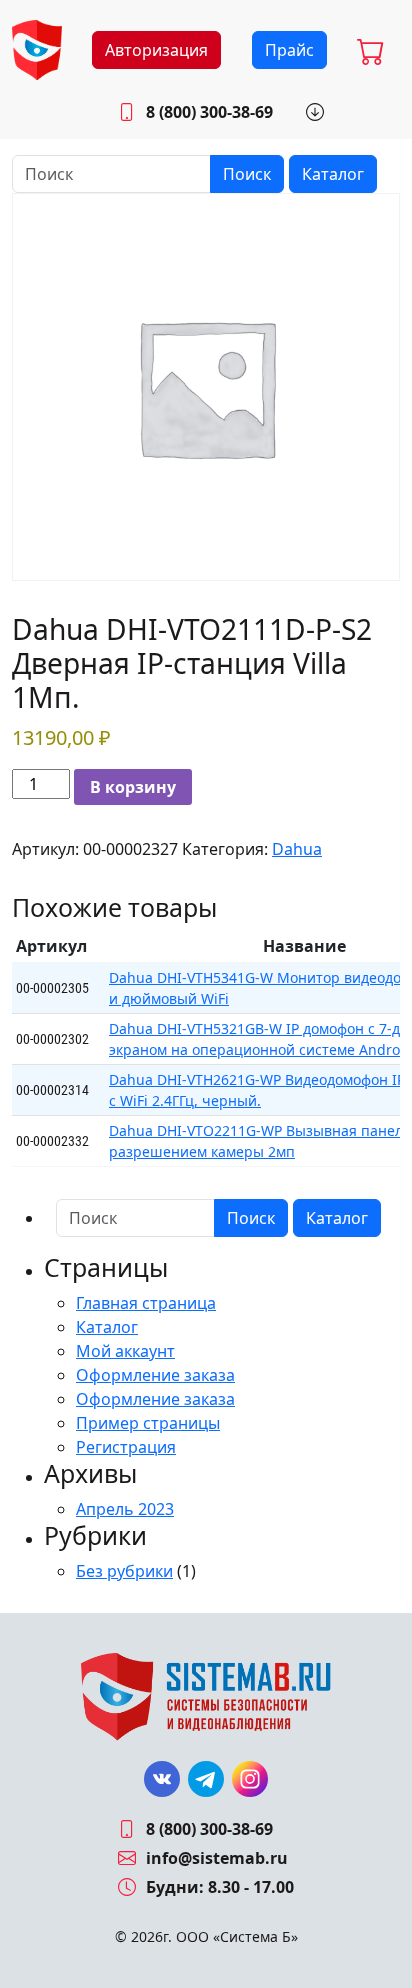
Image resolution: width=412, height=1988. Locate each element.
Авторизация (156, 50)
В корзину (133, 787)
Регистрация (126, 1447)
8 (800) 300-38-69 (209, 112)
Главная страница (146, 1303)
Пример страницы (148, 1423)
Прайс (289, 50)
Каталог (333, 174)
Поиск (247, 174)
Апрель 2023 (125, 1509)
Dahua (297, 849)
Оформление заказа (155, 1375)
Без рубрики (124, 1571)
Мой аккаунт (125, 1351)
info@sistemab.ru (217, 1858)
